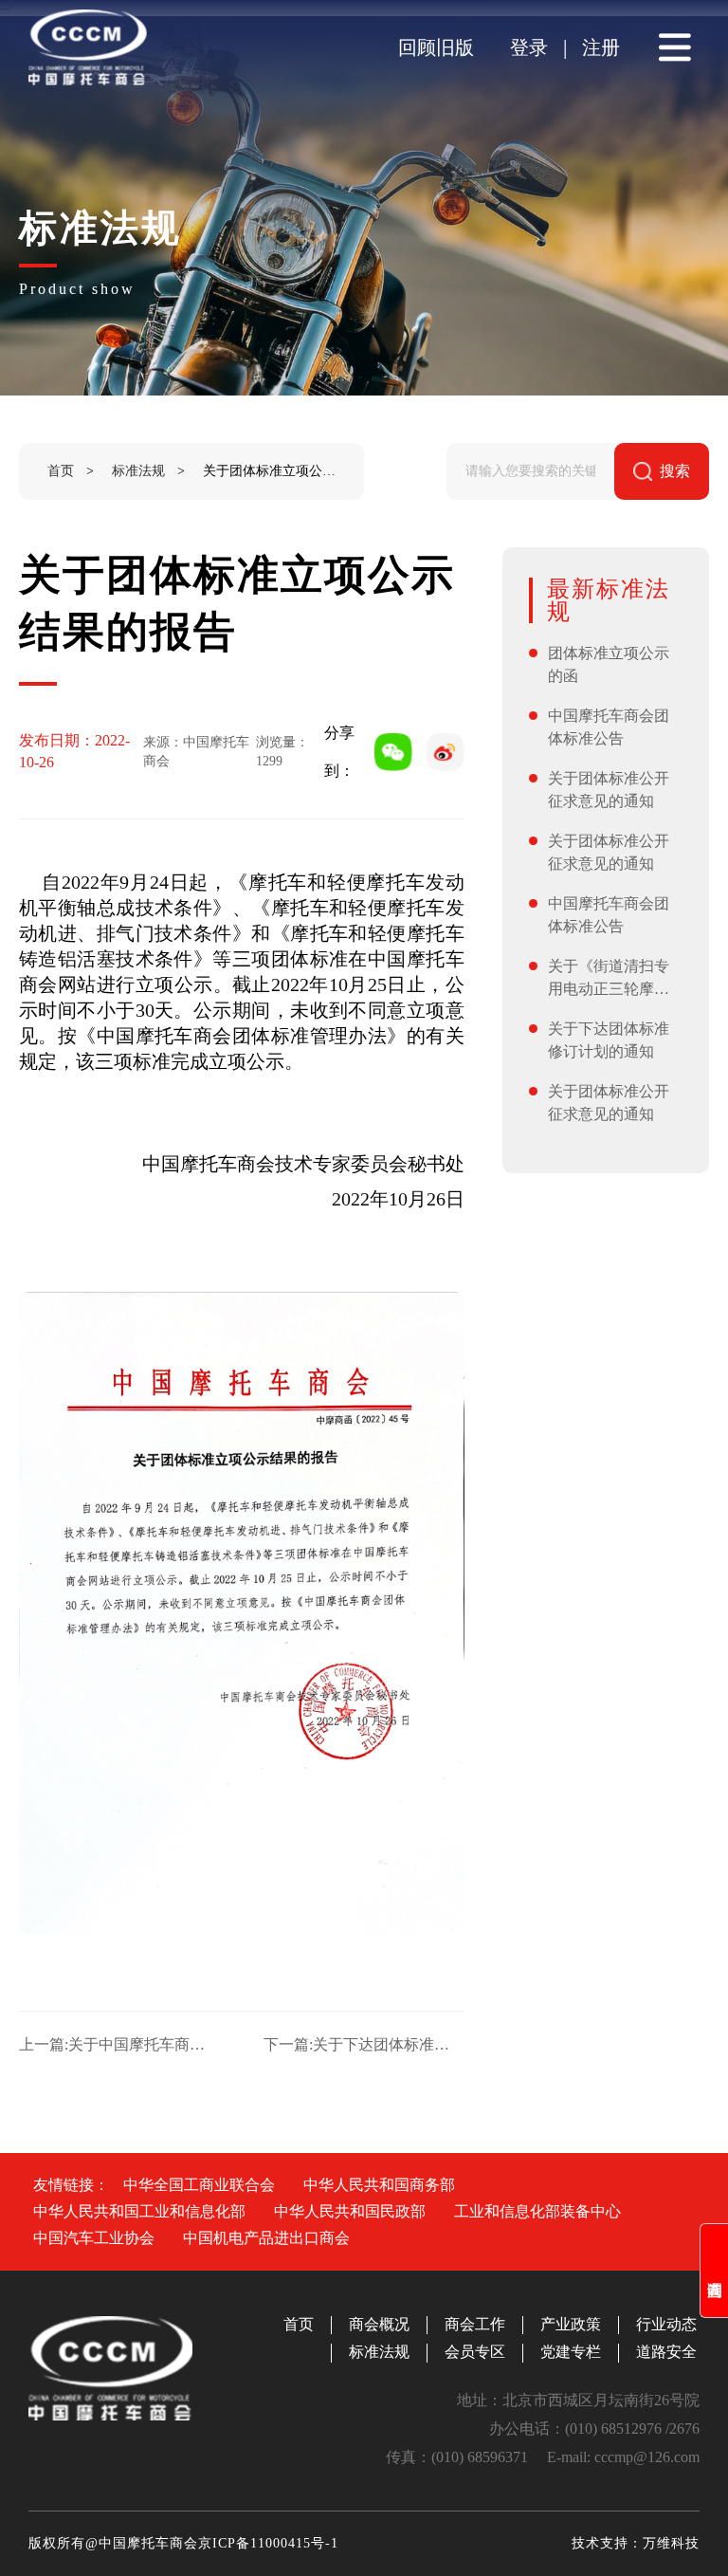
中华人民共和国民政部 (350, 2211)
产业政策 (571, 2324)
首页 (61, 471)
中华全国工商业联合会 (199, 2185)
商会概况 (379, 2324)
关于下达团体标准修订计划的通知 (609, 1040)
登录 (529, 47)
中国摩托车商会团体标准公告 (609, 727)
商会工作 (475, 2324)
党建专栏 (571, 2352)
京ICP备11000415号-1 (268, 2543)
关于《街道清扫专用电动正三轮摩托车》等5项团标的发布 (612, 979)
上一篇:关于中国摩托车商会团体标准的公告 (119, 2044)
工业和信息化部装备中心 (537, 2211)
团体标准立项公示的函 (609, 664)
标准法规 (138, 471)
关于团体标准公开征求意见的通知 (609, 790)
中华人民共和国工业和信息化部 (139, 2211)
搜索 (675, 471)
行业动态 (666, 2324)
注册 (601, 47)
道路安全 (666, 2352)
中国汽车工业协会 (94, 2238)
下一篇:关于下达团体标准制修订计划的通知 (364, 2044)
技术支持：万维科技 (636, 2543)
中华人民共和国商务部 (379, 2185)
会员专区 (475, 2352)
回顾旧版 (436, 47)
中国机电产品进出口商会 (266, 2238)
